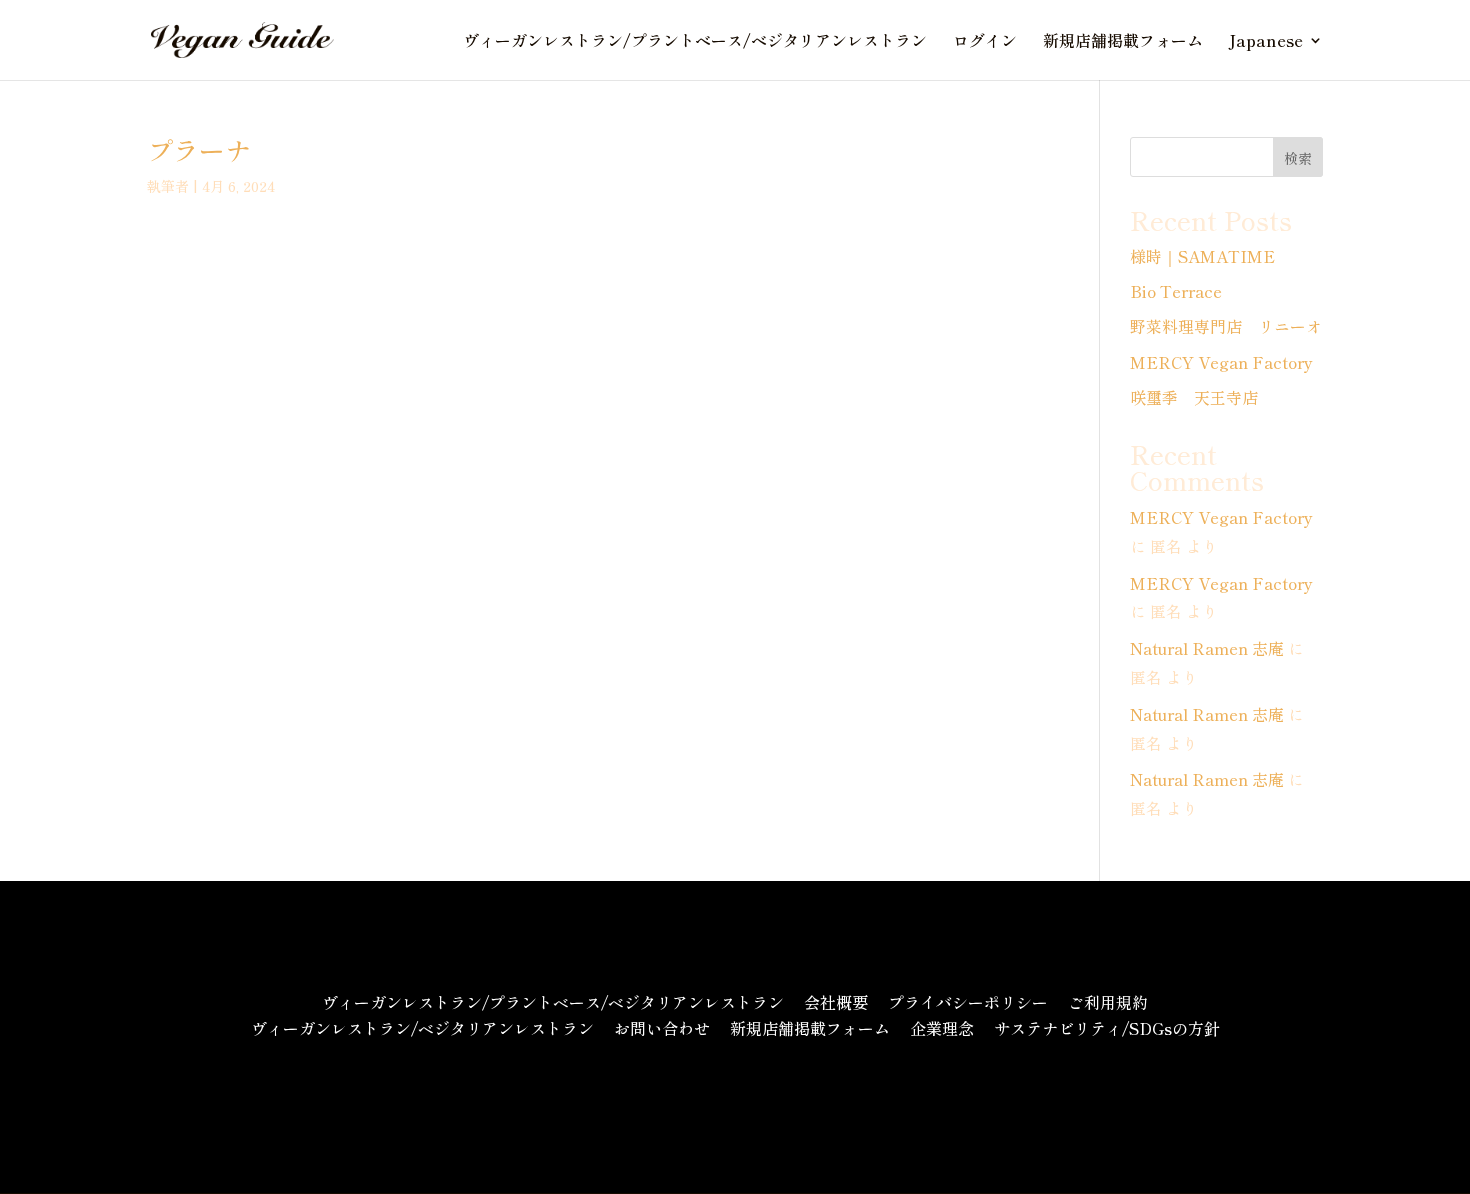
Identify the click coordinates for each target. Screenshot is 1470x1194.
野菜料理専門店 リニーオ (1226, 326)
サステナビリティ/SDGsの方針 (1107, 1028)
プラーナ (199, 149)
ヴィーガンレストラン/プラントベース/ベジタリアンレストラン (695, 42)
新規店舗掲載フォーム (1123, 42)
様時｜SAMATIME (1202, 256)
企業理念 (942, 1028)
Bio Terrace (1176, 291)
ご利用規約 (1108, 1002)
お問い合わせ (662, 1028)
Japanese (1266, 42)
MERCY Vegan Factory (1221, 362)
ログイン (985, 42)
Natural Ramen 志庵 (1207, 648)
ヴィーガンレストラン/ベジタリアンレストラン (422, 1028)
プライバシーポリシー (968, 1002)
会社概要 (836, 1002)
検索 (1298, 158)
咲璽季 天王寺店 (1194, 397)
